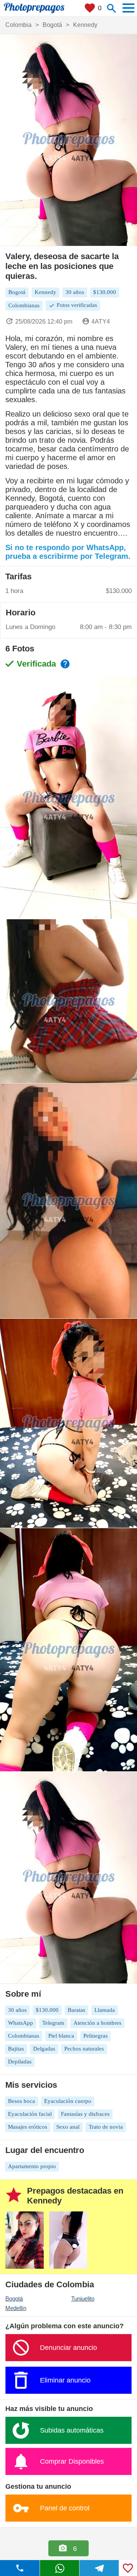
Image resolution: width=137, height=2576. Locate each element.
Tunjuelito (83, 2298)
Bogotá (14, 2298)
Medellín (16, 2308)
